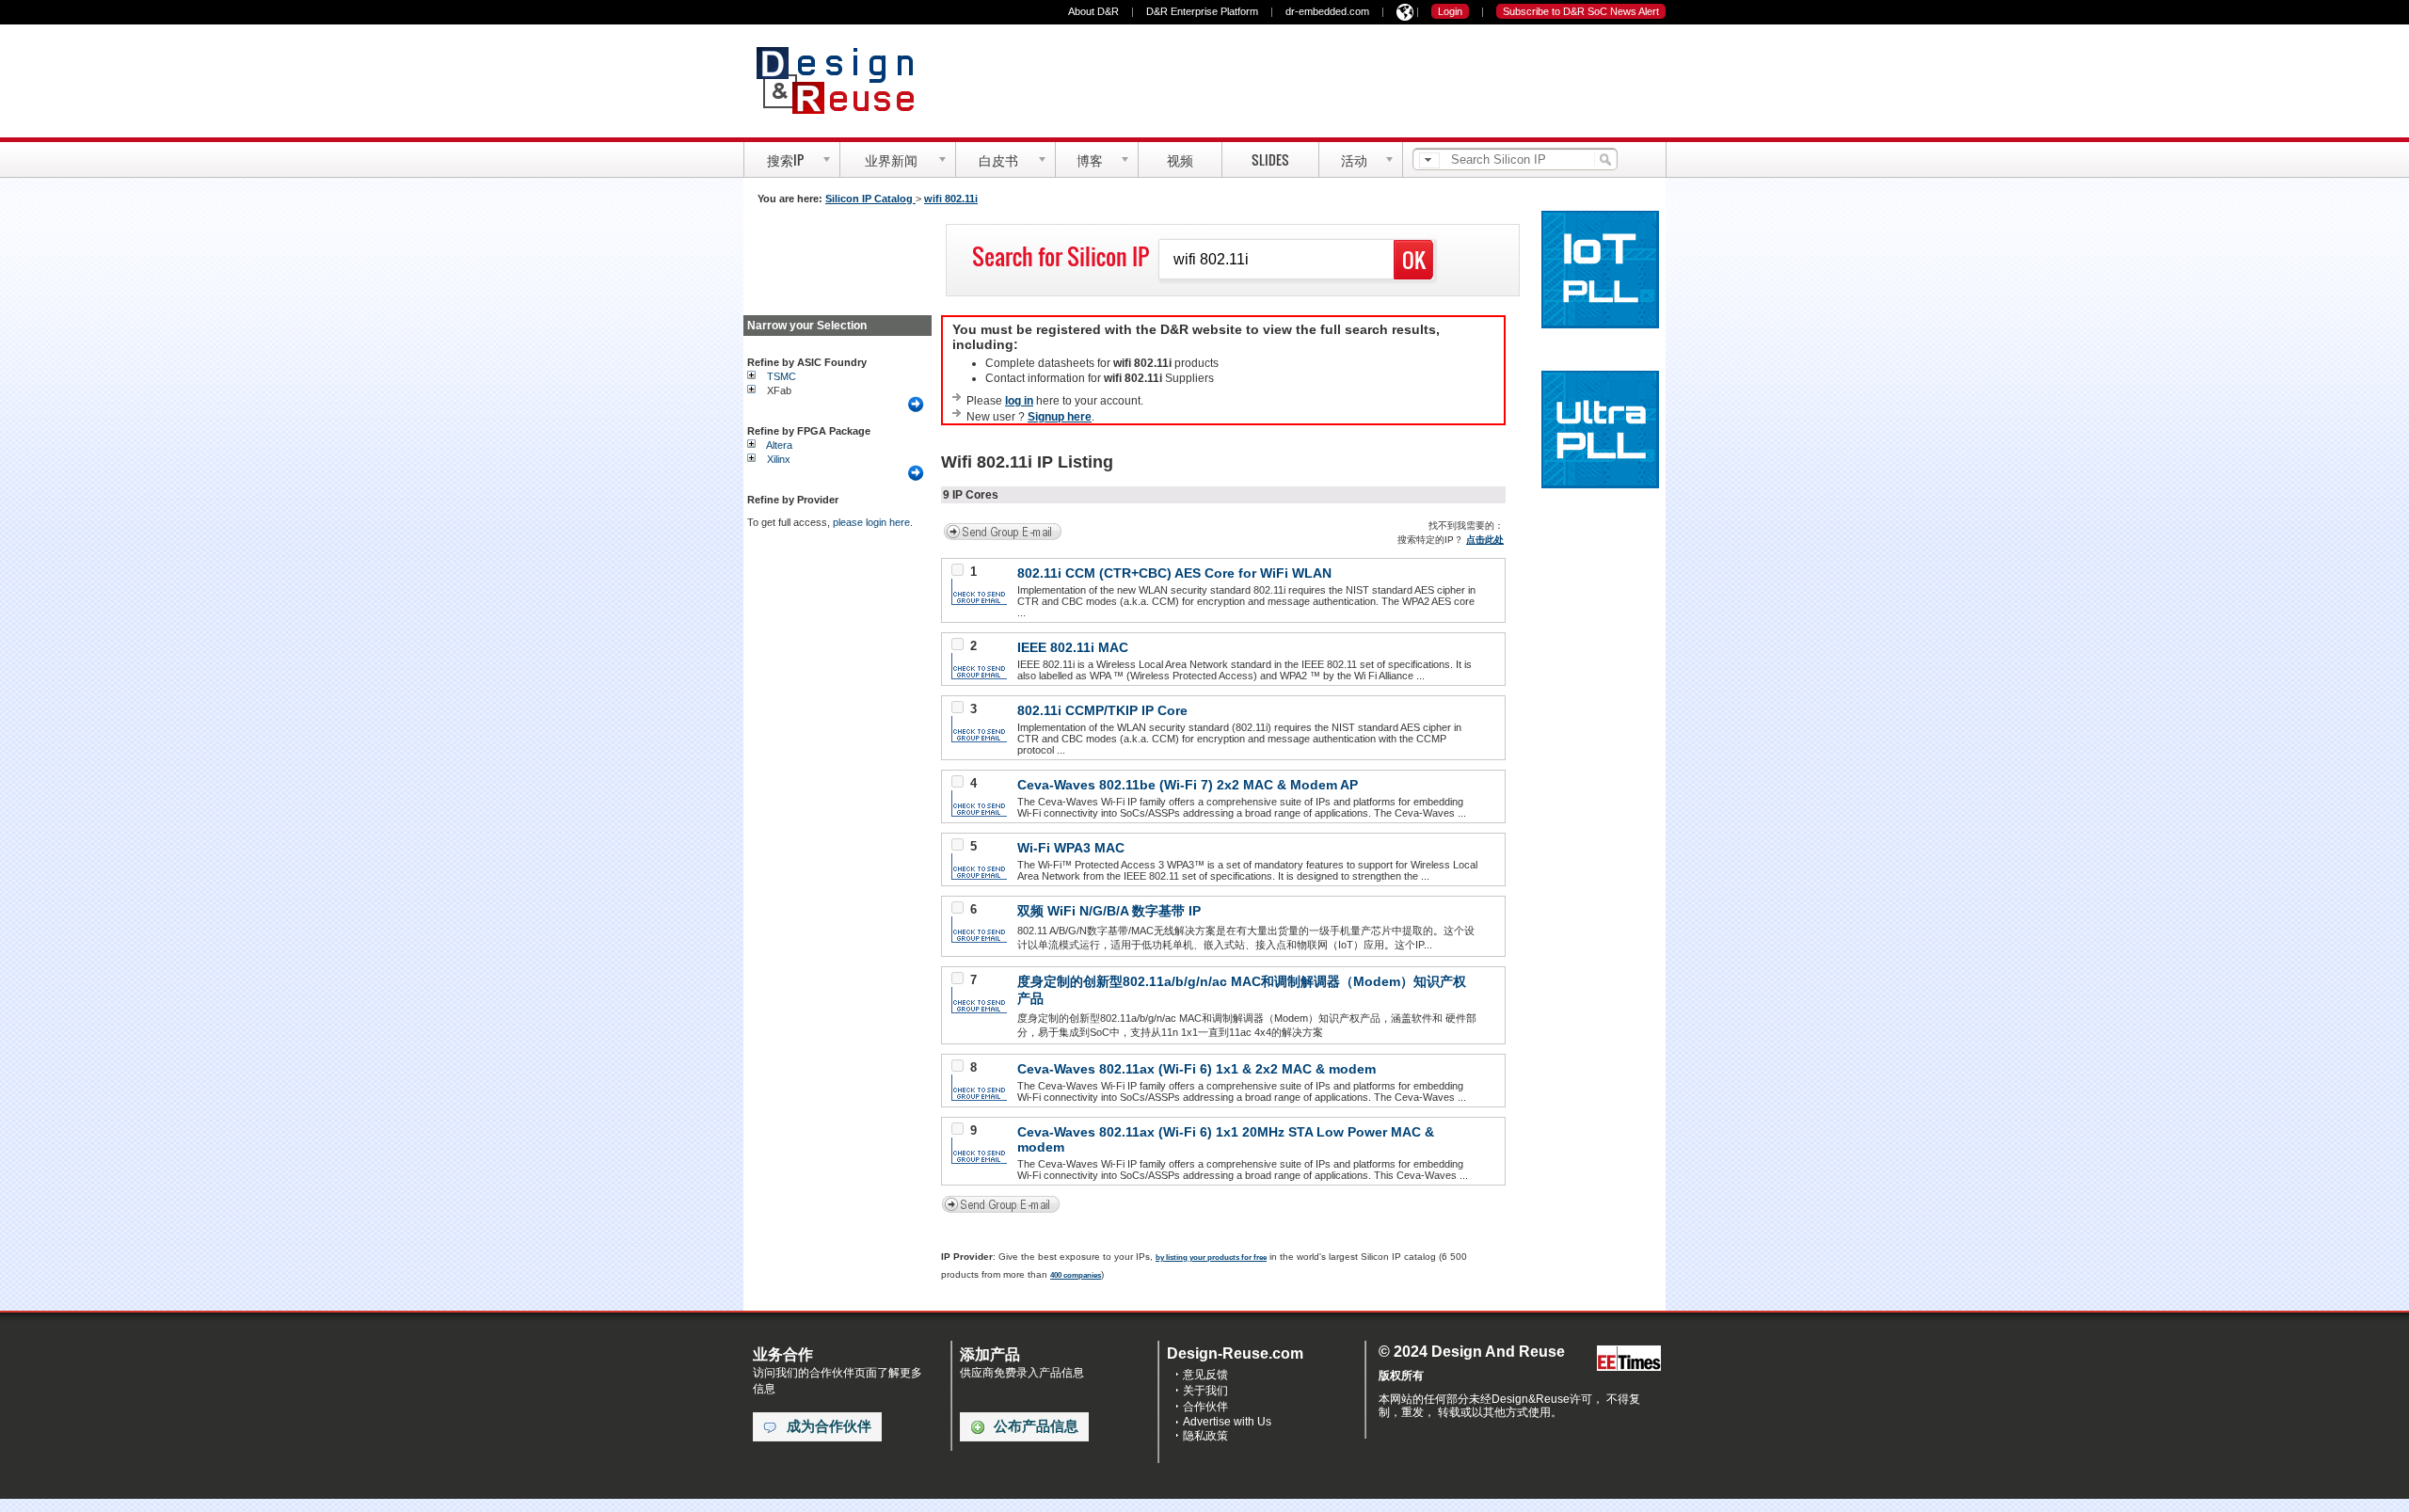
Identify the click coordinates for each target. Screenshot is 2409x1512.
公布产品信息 (1036, 1426)
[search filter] (1429, 160)
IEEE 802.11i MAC (1073, 647)
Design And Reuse (845, 80)
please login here (871, 522)
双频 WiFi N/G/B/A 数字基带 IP (1109, 911)
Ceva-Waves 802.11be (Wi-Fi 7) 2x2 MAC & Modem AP (1188, 785)
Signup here (1060, 417)
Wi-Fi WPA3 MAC (1071, 848)
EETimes (1629, 1359)
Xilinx (779, 459)
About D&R (1093, 11)
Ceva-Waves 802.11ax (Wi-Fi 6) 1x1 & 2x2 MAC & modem (1197, 1069)
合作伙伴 (1205, 1407)
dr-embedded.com (1327, 11)
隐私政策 (1205, 1436)
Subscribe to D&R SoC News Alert (1581, 11)
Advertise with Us (1227, 1422)
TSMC (782, 376)
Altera (779, 445)
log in (1019, 401)
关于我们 (1205, 1391)
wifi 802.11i (951, 199)
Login (1450, 11)
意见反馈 (1205, 1375)
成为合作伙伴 (829, 1426)
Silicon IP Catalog (870, 199)
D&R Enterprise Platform (1202, 11)
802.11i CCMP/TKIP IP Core (1102, 710)
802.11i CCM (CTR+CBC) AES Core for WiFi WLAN (1174, 573)
